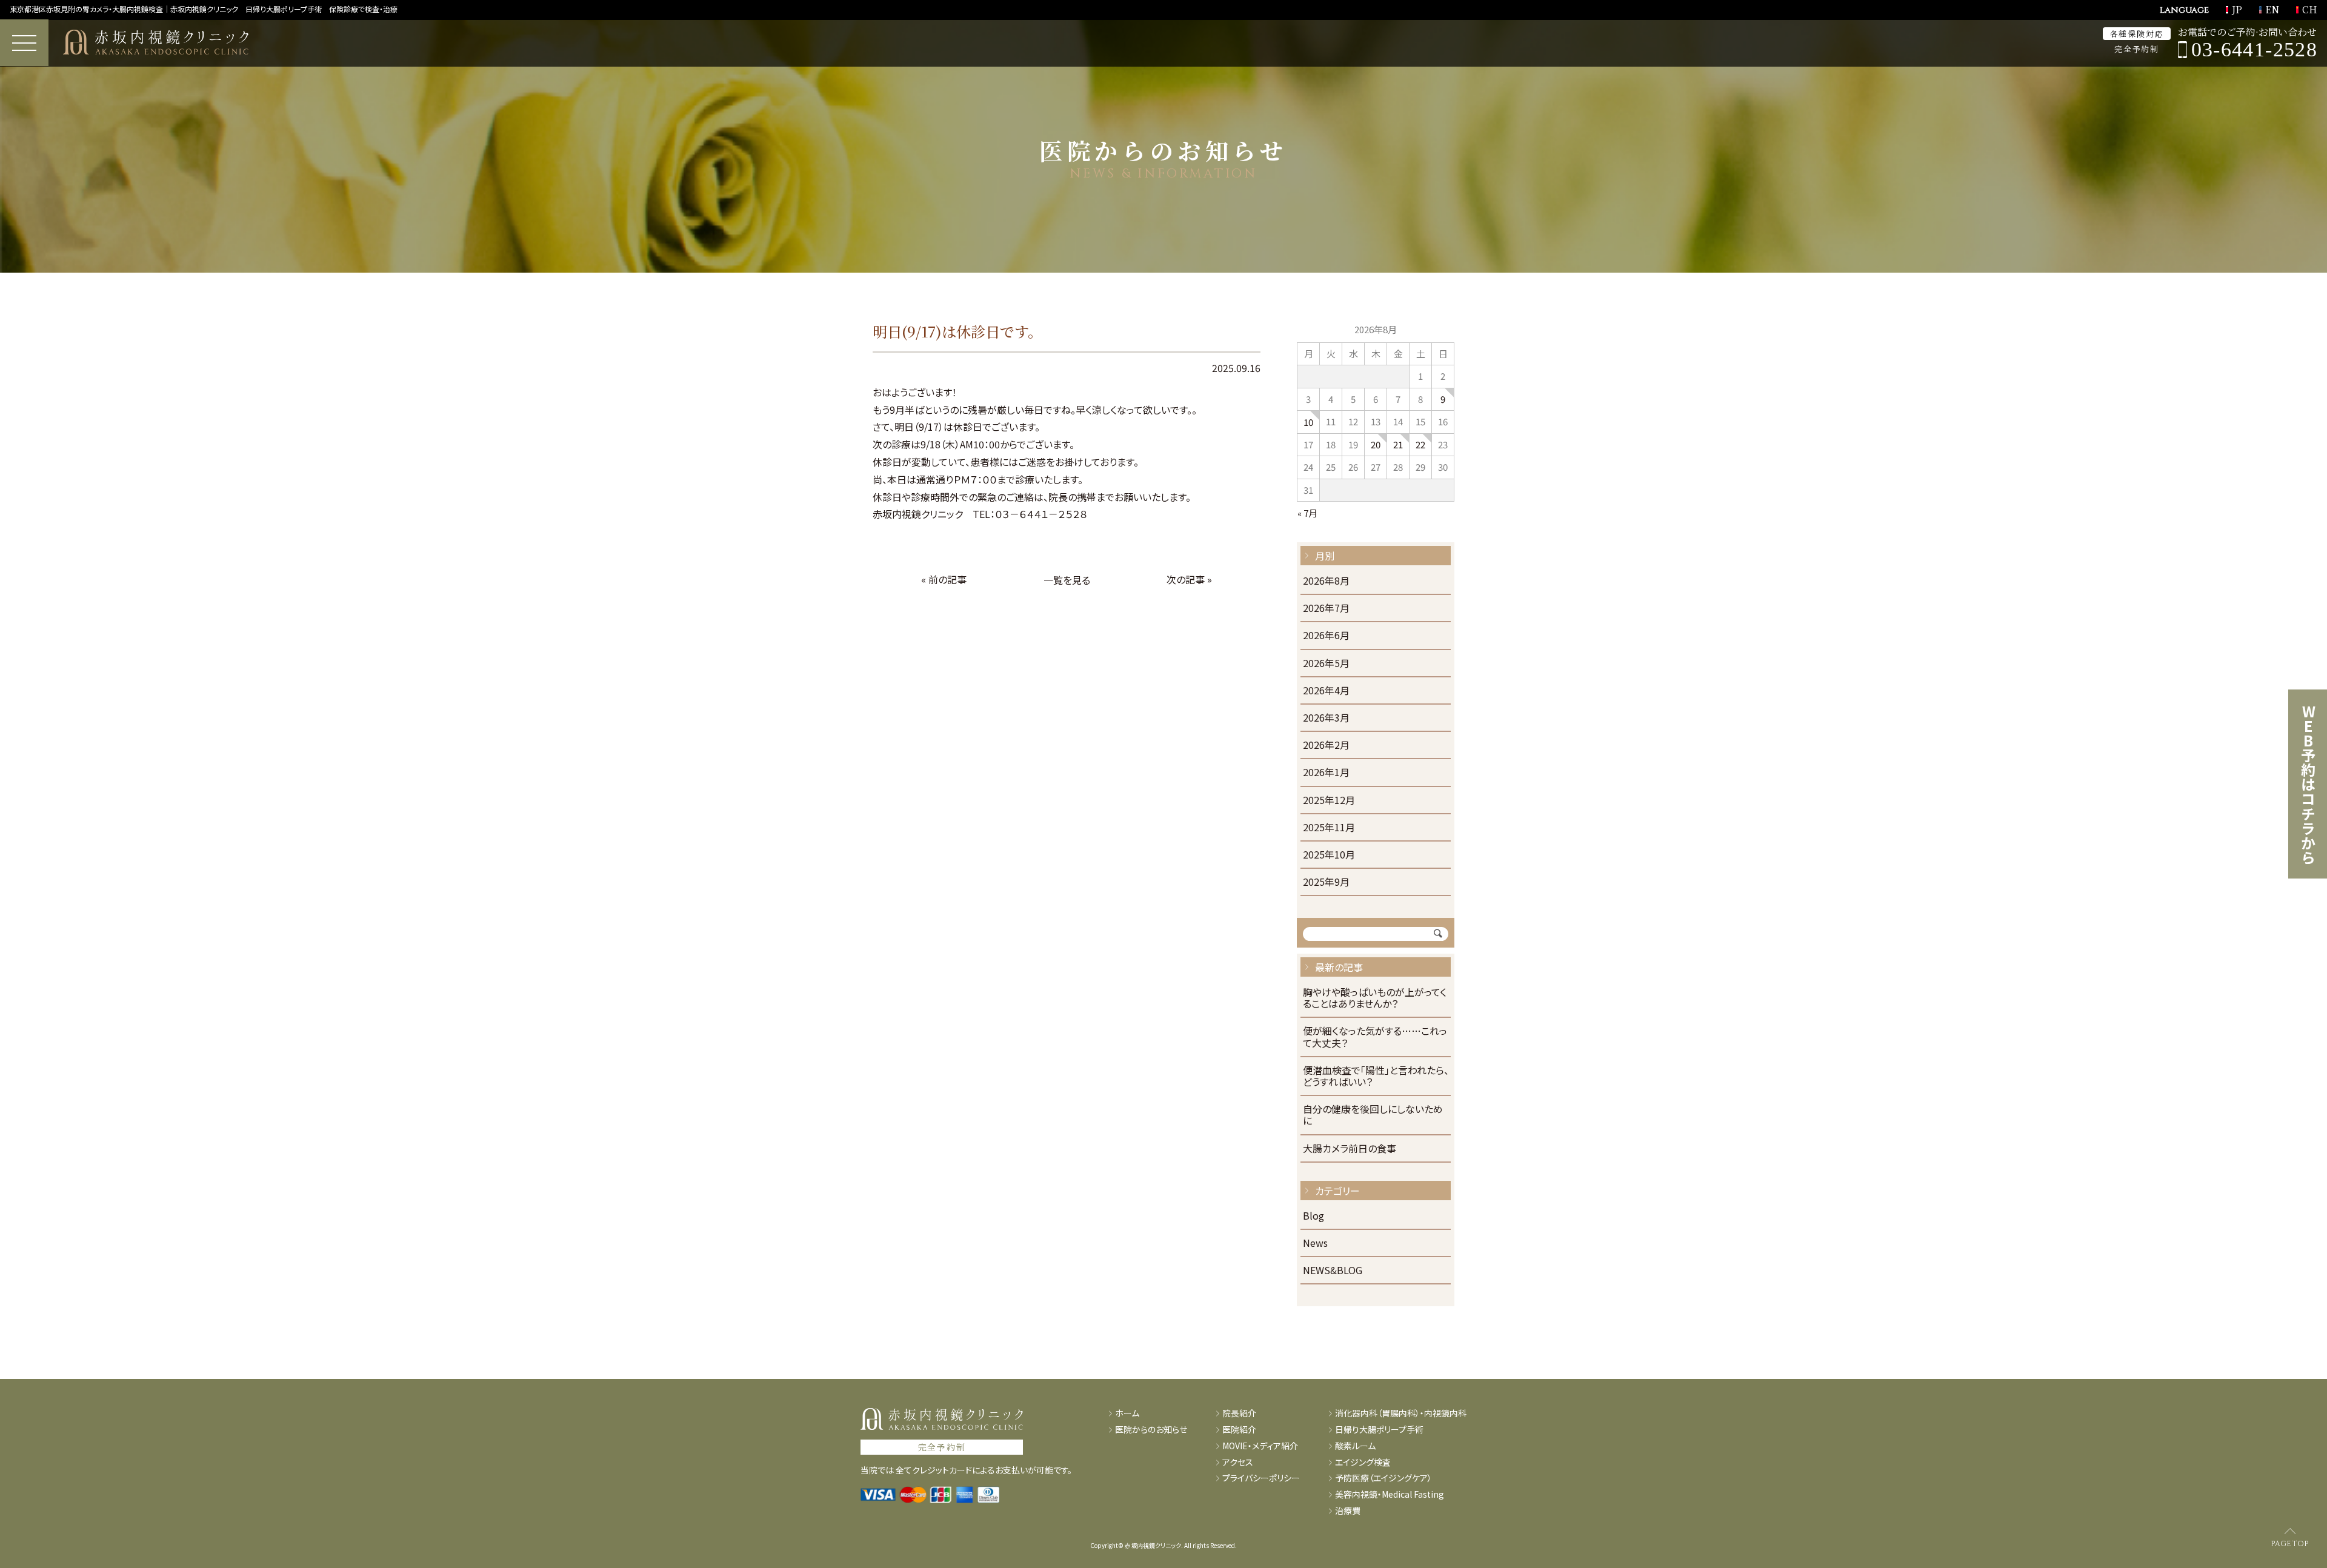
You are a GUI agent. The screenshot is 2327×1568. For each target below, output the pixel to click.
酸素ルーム (1355, 1446)
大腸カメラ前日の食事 (1350, 1149)
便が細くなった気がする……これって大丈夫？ (1375, 1037)
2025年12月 (1329, 801)
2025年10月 (1329, 855)
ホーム (1127, 1413)
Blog (1313, 1216)
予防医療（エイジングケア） (1383, 1478)
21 (1398, 444)
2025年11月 (1329, 828)
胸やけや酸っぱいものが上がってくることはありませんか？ (1375, 998)
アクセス (1238, 1462)
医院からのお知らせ (1151, 1430)
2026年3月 (1326, 718)
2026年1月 (1326, 773)
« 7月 (1307, 513)
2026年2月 (1326, 746)
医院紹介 (1239, 1430)
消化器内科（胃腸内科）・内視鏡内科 (1401, 1413)
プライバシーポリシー (1261, 1478)
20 (1376, 444)
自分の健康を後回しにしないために (1373, 1115)
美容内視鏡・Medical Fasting (1390, 1494)
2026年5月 (1326, 664)
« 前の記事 (944, 579)
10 (1308, 422)
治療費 (1348, 1511)
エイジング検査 (1363, 1462)
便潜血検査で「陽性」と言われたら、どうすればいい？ (1376, 1077)
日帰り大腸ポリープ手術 (1379, 1430)
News (1315, 1244)
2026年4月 (1326, 691)
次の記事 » (1189, 579)
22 (1420, 444)
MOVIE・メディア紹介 (1260, 1446)
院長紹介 (1239, 1413)
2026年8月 (1326, 581)
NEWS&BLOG (1333, 1271)
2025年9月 (1326, 882)
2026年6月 (1326, 636)
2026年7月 (1326, 609)
